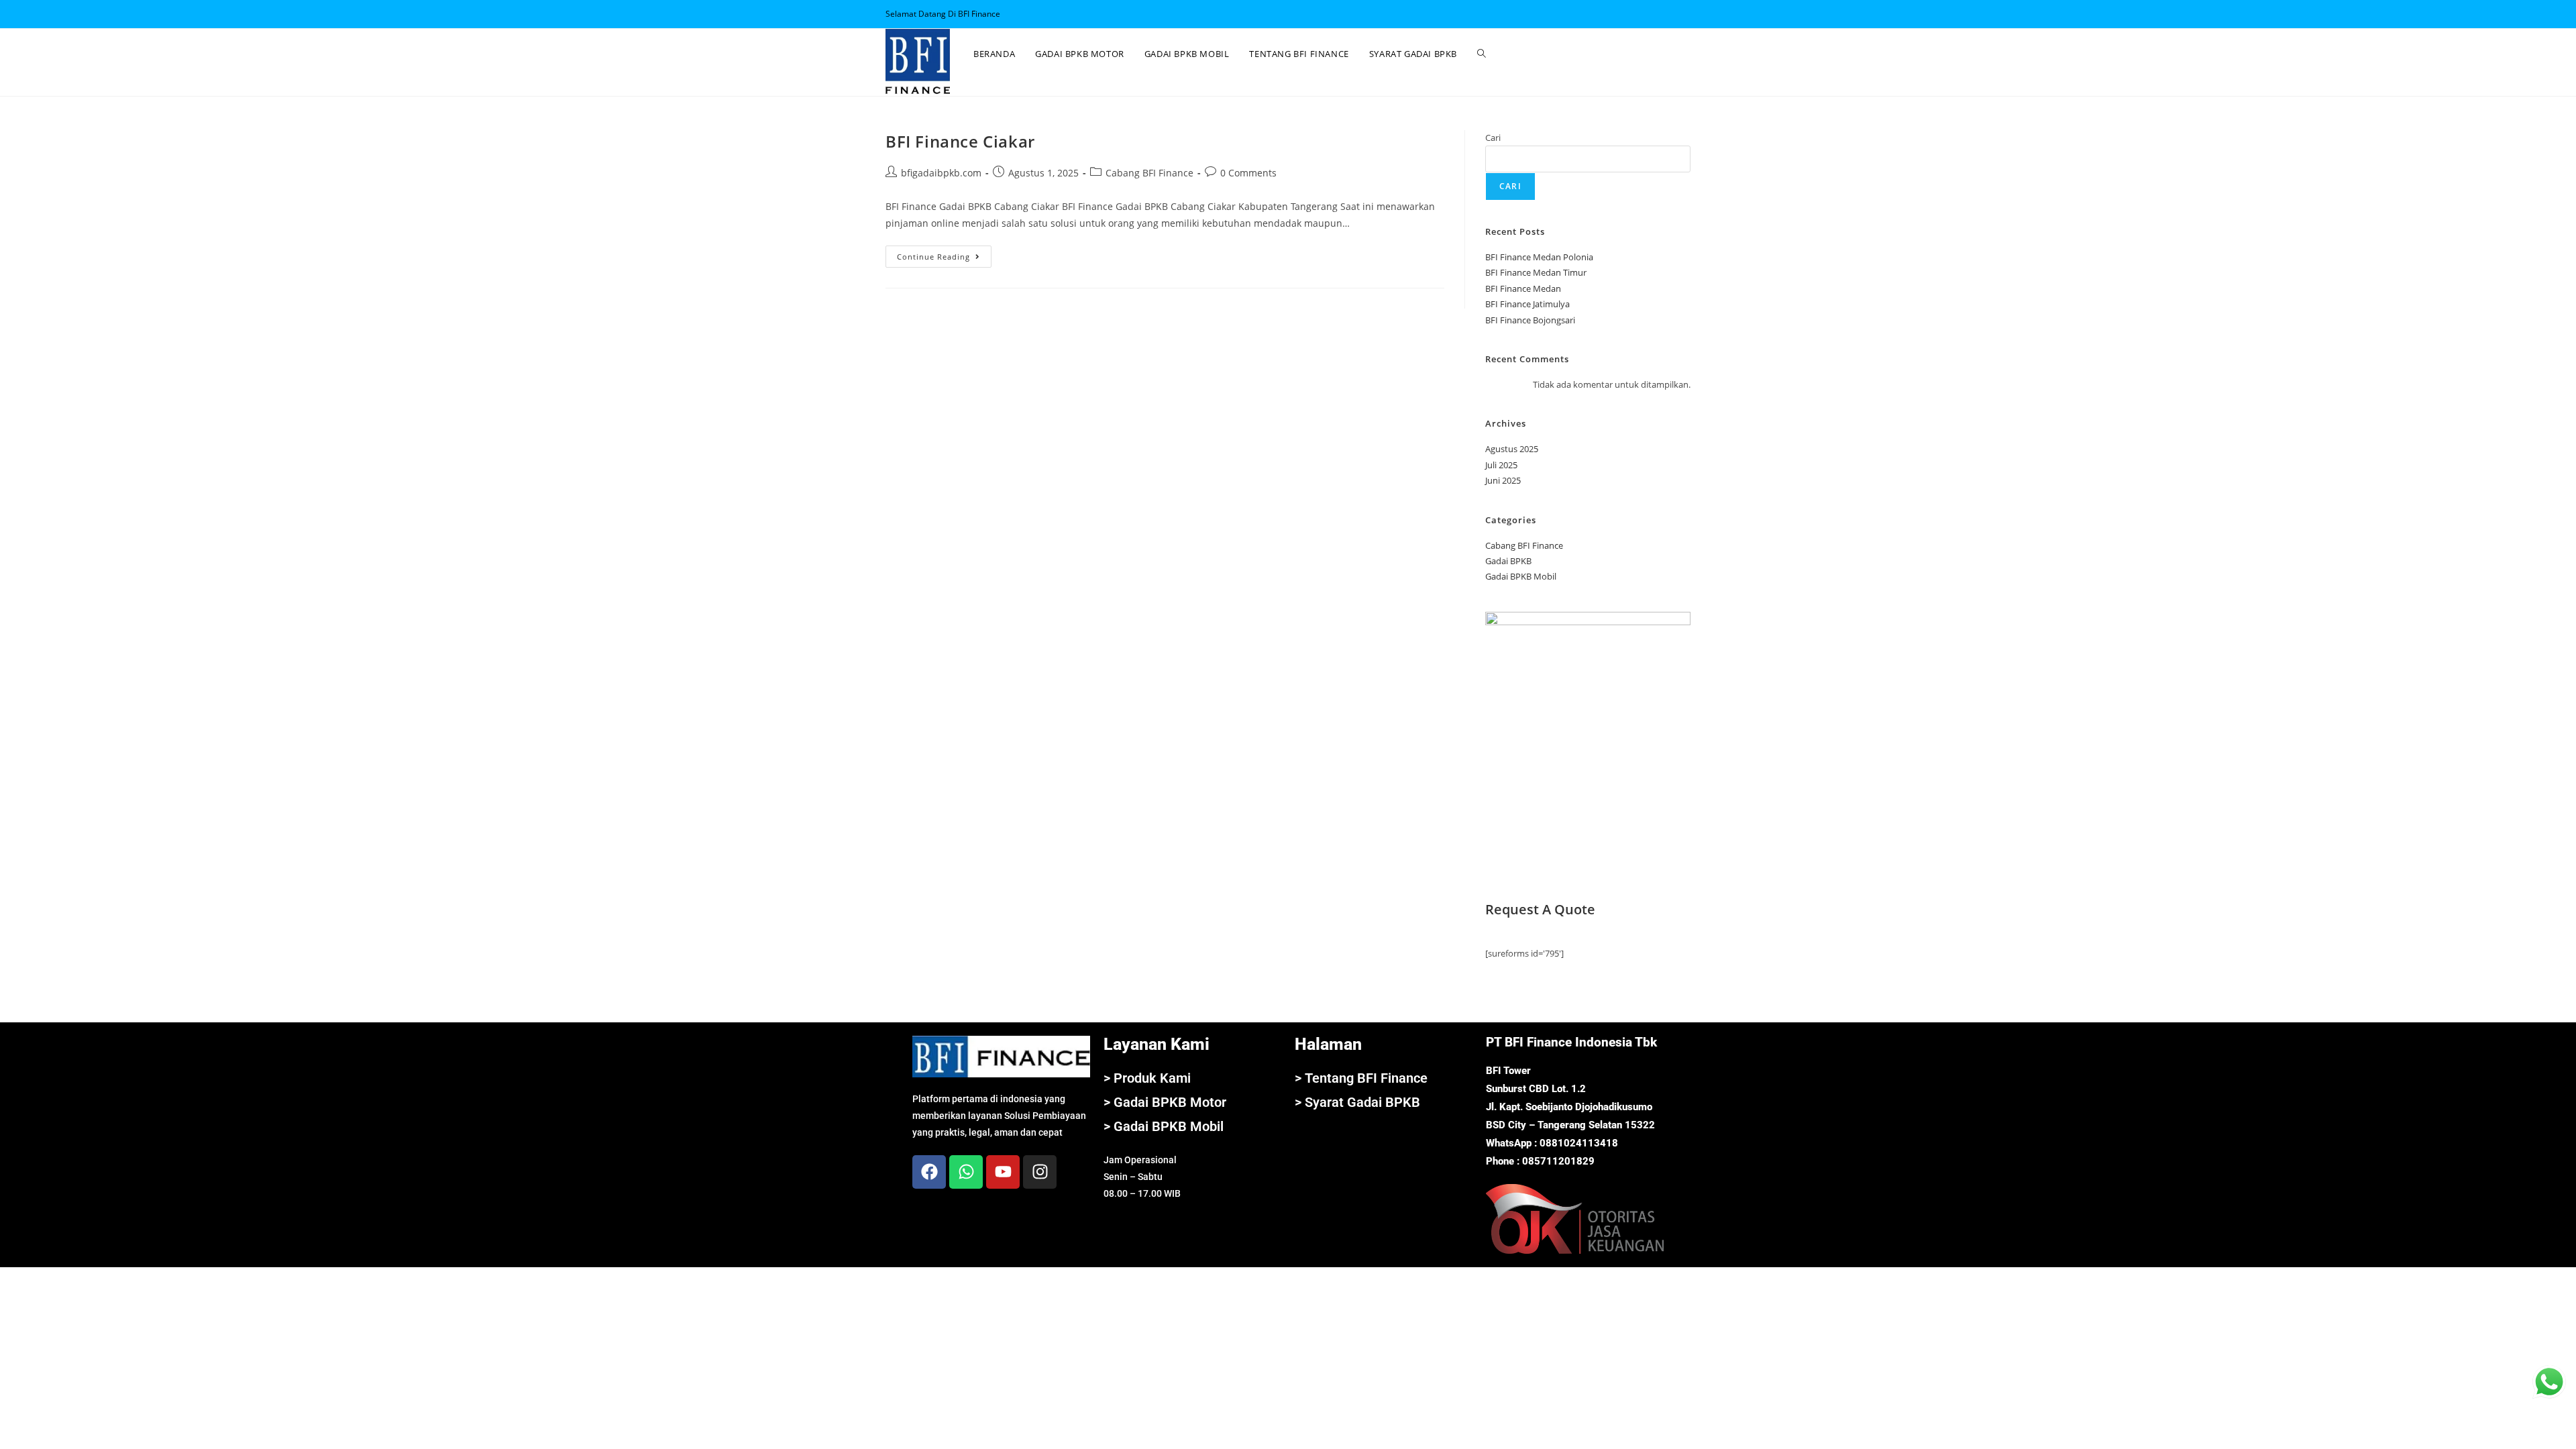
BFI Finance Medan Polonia (1539, 257)
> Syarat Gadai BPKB (1357, 1102)
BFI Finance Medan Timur (1536, 272)
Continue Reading (944, 254)
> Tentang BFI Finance (1361, 1078)
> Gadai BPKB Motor (1165, 1102)
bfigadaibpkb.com (941, 173)
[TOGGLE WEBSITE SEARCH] (1482, 54)
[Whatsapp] (966, 1172)
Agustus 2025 (1512, 449)
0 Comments (1248, 173)
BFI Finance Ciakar (960, 141)
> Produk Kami (1147, 1078)
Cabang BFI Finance (1149, 173)
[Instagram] (1040, 1172)
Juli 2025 (1501, 465)
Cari (1493, 138)
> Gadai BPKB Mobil (1164, 1126)
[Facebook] (929, 1172)
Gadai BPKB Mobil (1521, 576)
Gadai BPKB (1508, 561)
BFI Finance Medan (1523, 288)
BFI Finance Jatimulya (1527, 304)
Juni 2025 (1503, 480)
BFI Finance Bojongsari (1530, 320)
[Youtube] (1003, 1172)
